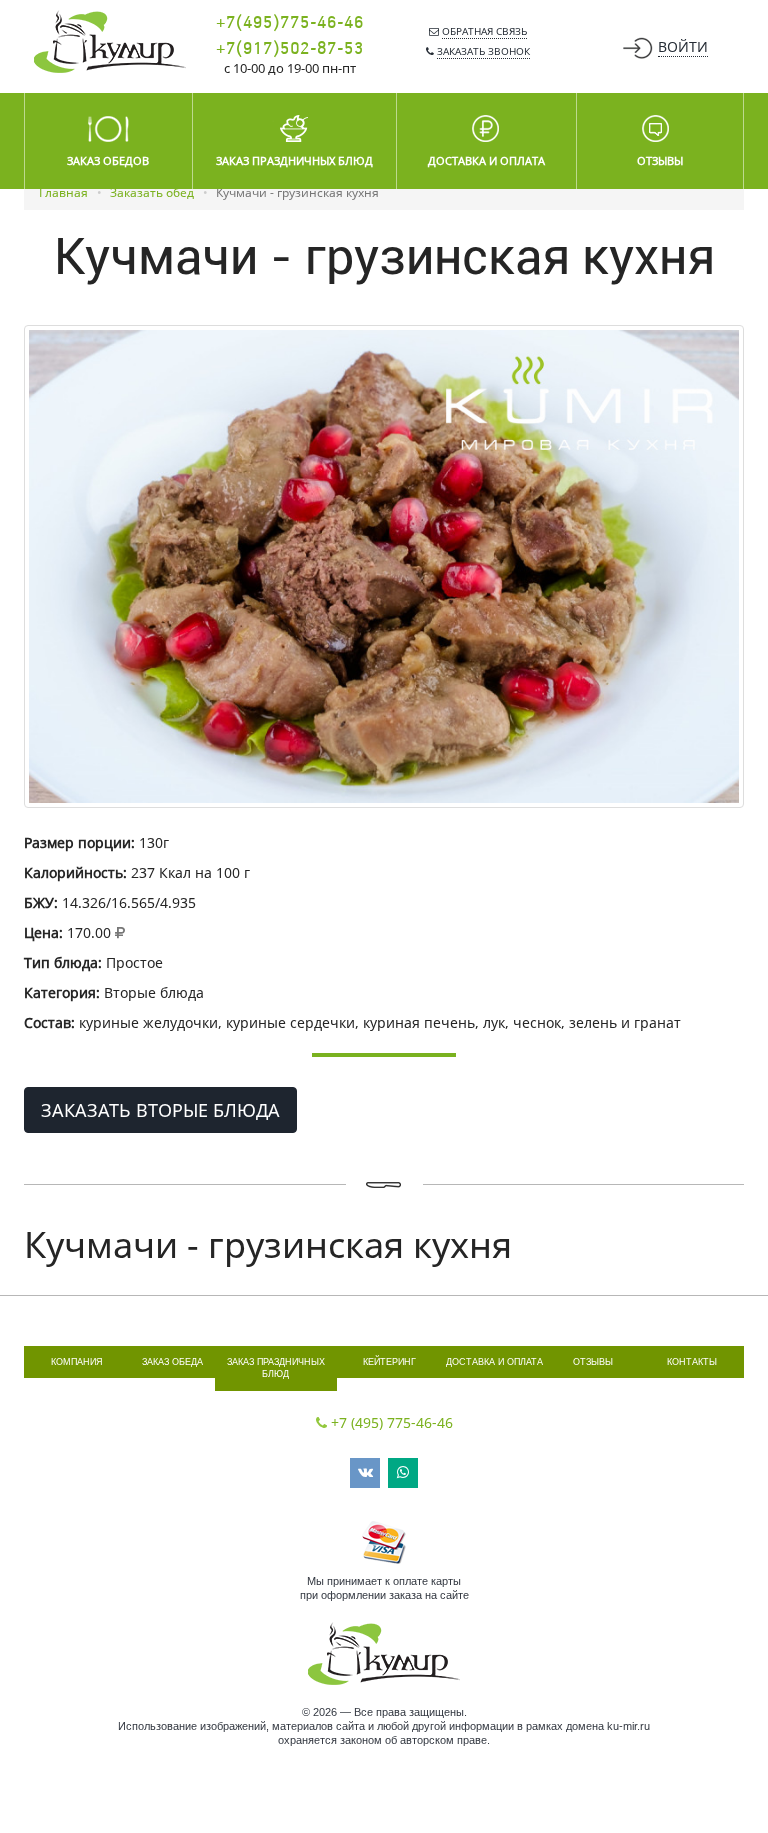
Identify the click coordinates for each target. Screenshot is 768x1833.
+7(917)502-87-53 (290, 49)
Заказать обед (152, 192)
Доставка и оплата (494, 1362)
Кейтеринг (389, 1362)
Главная (63, 192)
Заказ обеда (172, 1362)
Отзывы (593, 1362)
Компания (77, 1362)
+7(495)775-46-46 (290, 23)
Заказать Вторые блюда (160, 1110)
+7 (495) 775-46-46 (392, 1422)
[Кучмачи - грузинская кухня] (384, 566)
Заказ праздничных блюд (276, 1368)
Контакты (692, 1362)
